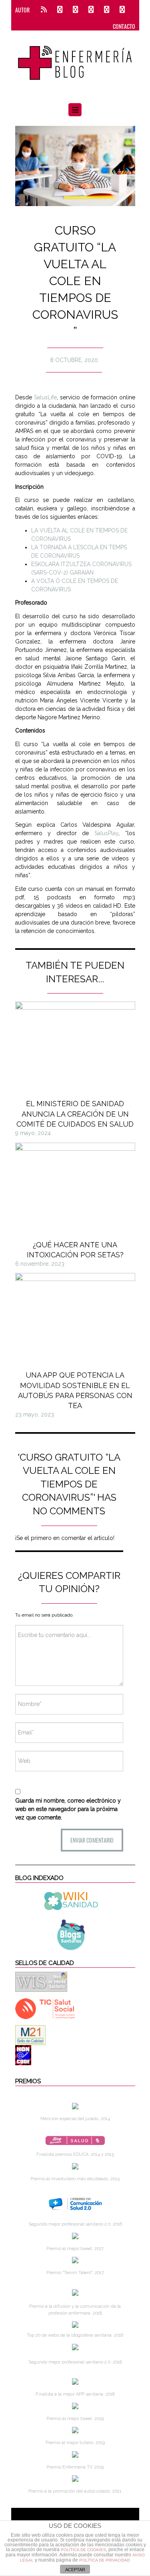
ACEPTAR (75, 2570)
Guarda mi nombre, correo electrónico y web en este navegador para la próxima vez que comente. (68, 1809)
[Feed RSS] (44, 10)
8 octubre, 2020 (74, 360)
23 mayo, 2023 (35, 1414)
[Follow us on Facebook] (60, 10)
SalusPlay (106, 833)
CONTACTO (124, 26)
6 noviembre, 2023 (40, 1264)
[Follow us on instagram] (91, 10)
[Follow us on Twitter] (75, 10)
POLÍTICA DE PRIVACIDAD (105, 2560)
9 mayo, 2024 (33, 1133)
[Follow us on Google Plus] (107, 10)
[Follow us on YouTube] (120, 10)
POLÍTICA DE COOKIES (83, 2550)
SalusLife (45, 397)
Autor (22, 10)
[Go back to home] (75, 58)
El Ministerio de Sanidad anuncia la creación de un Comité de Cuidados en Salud (75, 1114)
